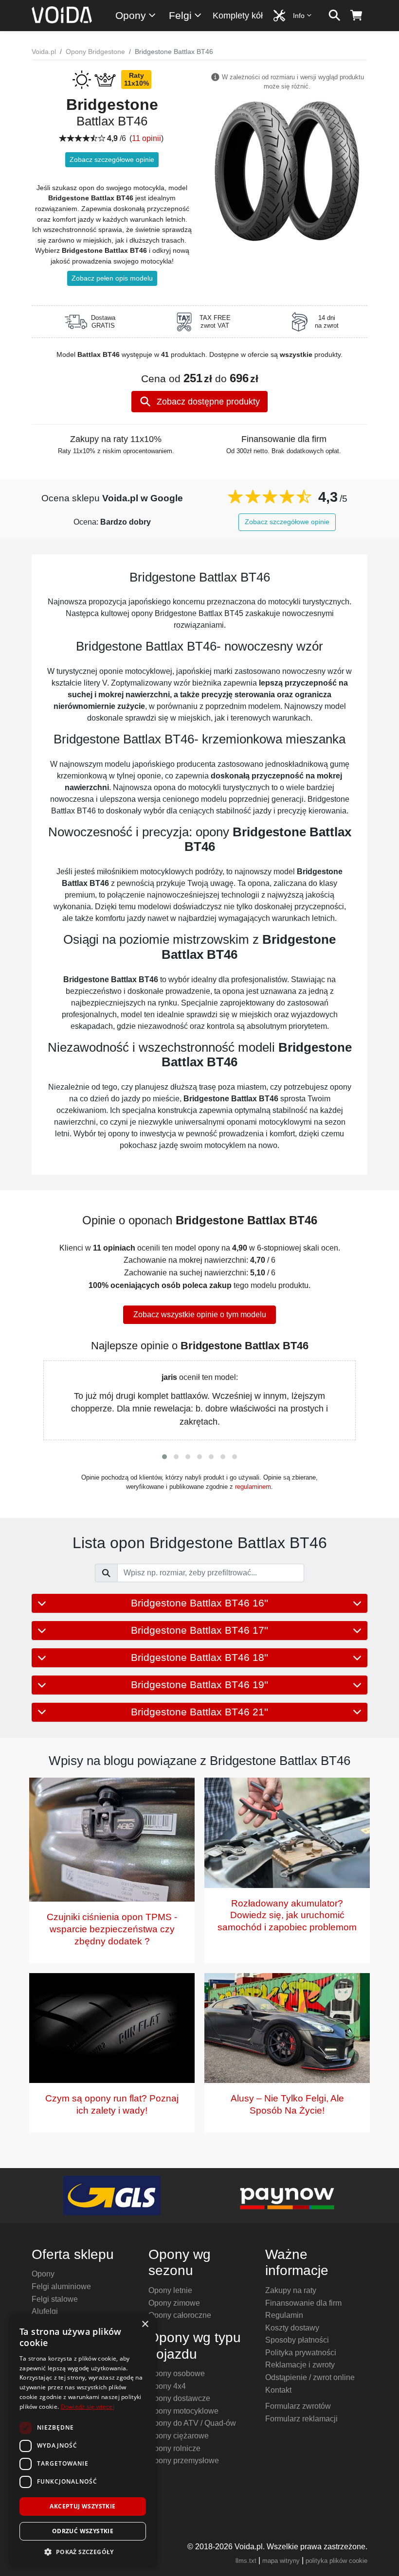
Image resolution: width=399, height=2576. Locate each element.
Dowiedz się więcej (88, 2407)
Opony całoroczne (180, 2315)
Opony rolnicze (174, 2448)
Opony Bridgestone (95, 52)
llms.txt (246, 2561)
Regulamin (284, 2315)
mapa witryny (281, 2561)
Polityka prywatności (301, 2353)
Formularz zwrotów (298, 2406)
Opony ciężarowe (179, 2436)
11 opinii (146, 138)
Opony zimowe (174, 2303)
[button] (164, 1457)
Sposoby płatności (297, 2340)
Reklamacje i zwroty (300, 2365)
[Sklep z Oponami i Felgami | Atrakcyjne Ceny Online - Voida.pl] (65, 16)
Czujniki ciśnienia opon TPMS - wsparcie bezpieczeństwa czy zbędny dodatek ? (112, 1929)
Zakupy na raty (291, 2290)
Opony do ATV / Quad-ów (192, 2423)
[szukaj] (335, 16)
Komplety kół (238, 16)
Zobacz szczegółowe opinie (112, 159)
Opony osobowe (177, 2373)
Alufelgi (45, 2311)
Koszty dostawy (292, 2328)
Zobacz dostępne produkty (207, 402)
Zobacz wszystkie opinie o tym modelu (200, 1314)
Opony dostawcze (179, 2398)
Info (299, 16)
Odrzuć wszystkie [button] (83, 2531)
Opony (131, 15)
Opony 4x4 (167, 2386)
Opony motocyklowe (183, 2411)
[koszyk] (356, 16)
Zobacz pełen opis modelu (112, 278)
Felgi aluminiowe (61, 2286)
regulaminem (253, 1487)
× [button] (145, 2324)
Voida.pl (44, 52)
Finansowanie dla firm (303, 2303)
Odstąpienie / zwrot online (310, 2377)
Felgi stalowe (55, 2299)
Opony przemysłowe (184, 2461)
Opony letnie (170, 2290)
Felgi (180, 15)
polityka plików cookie (336, 2561)
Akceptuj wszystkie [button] (82, 2506)
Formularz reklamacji (301, 2419)
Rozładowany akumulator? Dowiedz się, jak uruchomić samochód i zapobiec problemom (287, 1915)
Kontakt (278, 2390)
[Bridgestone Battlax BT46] (287, 170)
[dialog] (83, 2440)
